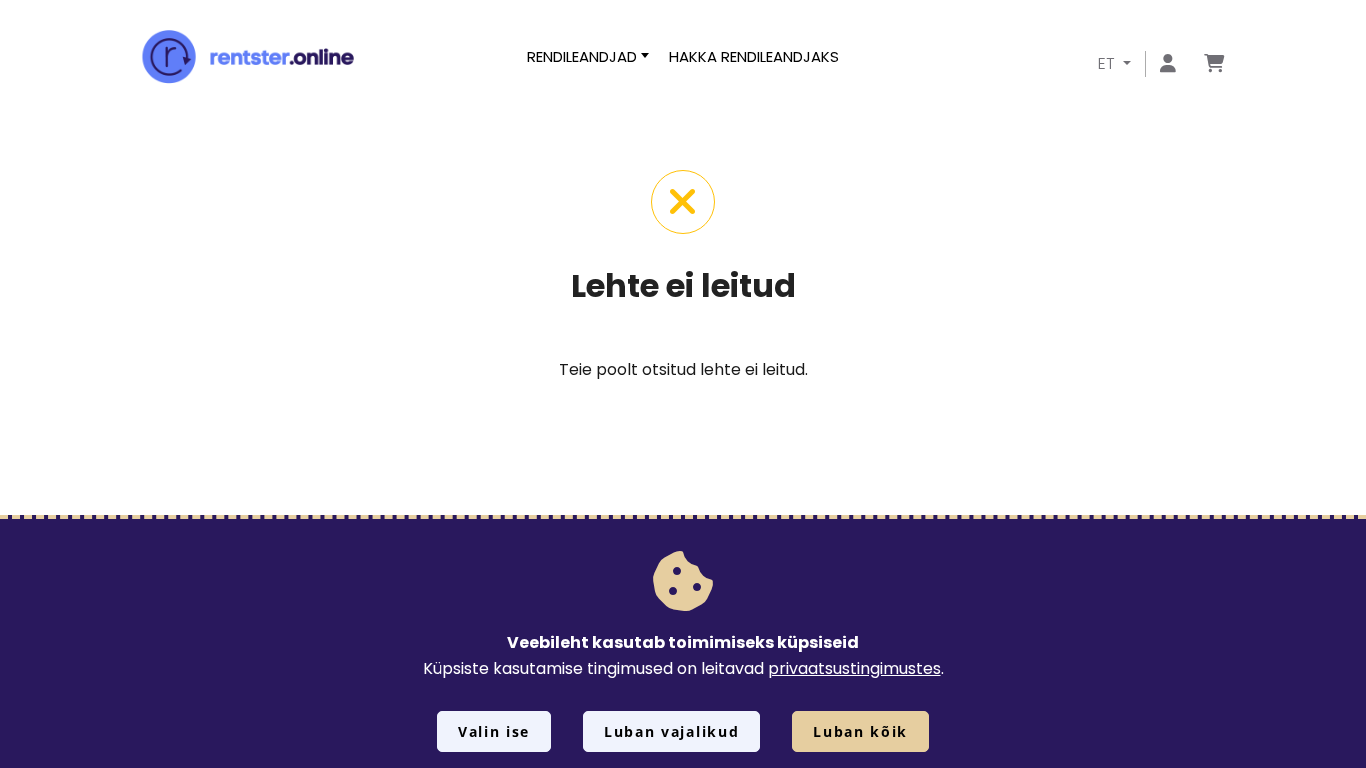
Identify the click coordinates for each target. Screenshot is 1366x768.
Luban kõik (860, 731)
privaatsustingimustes (854, 668)
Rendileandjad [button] (582, 56)
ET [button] (1108, 63)
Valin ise (494, 731)
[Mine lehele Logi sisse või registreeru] (1168, 64)
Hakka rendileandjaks (754, 56)
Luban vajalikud (671, 731)
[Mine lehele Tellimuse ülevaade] (1214, 64)
